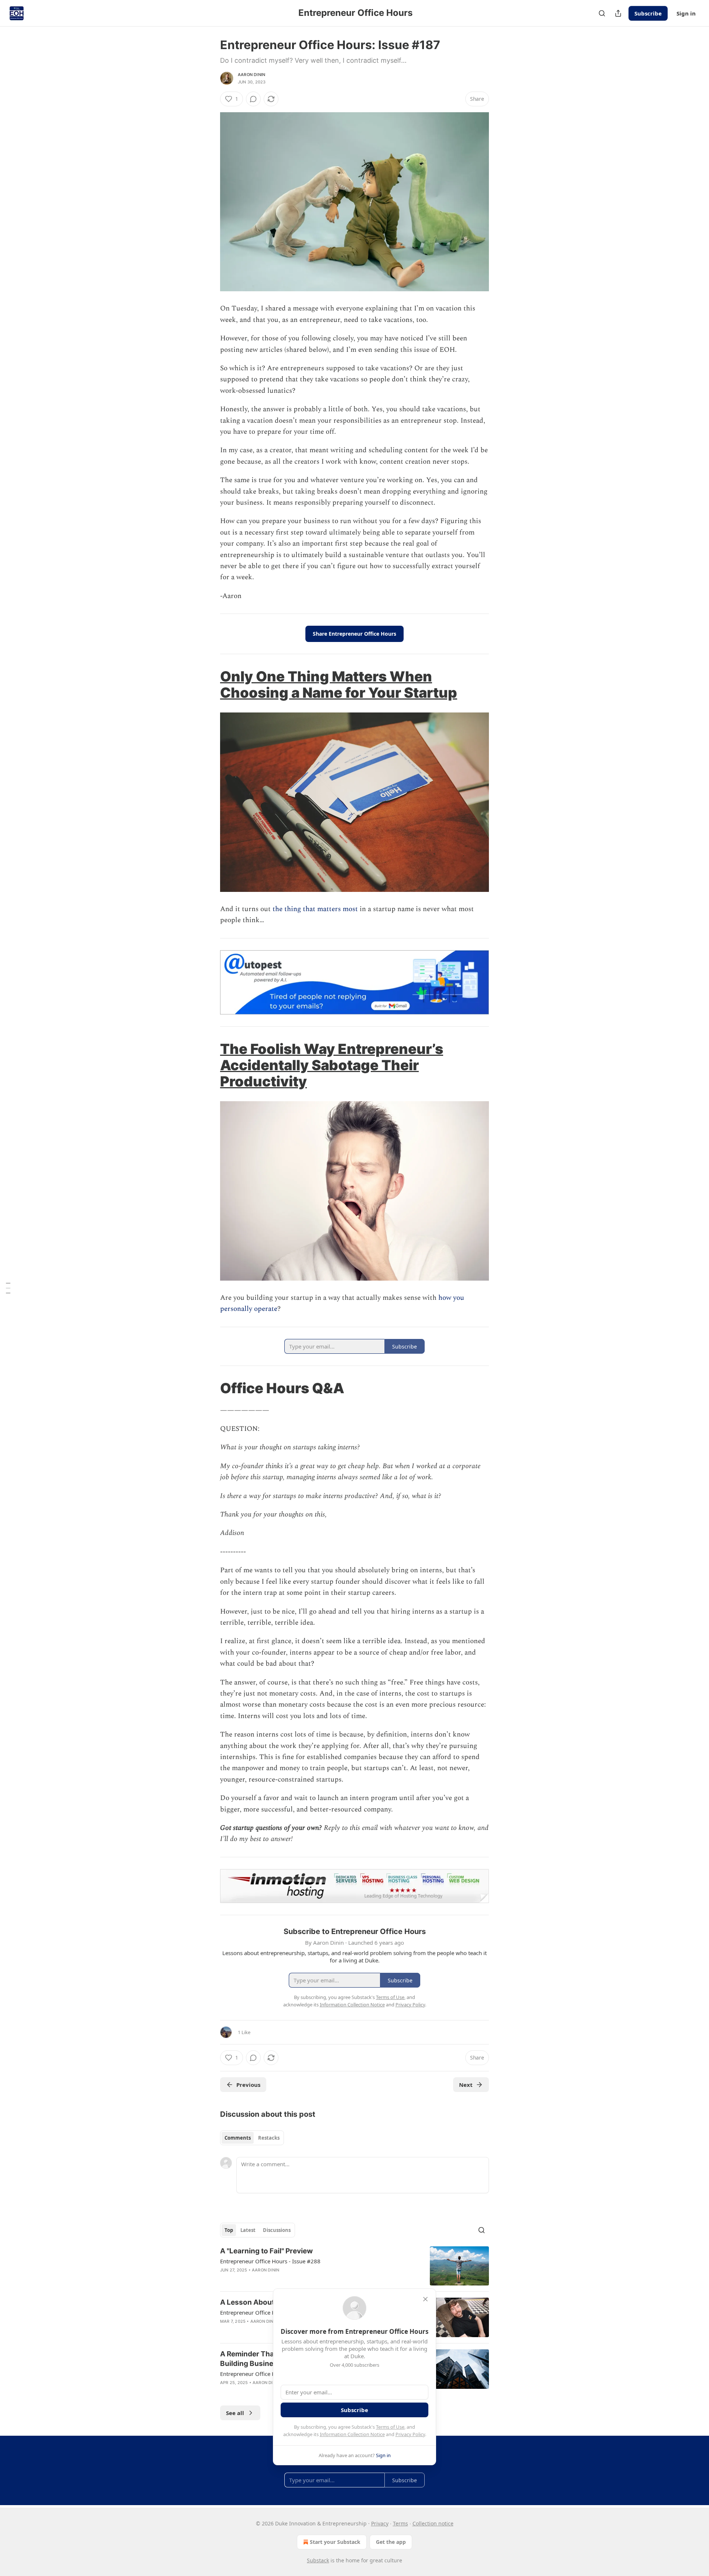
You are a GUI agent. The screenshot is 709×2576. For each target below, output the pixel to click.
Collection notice (433, 2523)
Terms (400, 2523)
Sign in (686, 13)
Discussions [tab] (277, 2230)
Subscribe (648, 13)
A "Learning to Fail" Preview (266, 2251)
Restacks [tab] (269, 2138)
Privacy (380, 2523)
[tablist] (252, 2138)
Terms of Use (390, 2427)
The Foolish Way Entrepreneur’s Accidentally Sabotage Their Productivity (332, 1065)
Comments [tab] (238, 2138)
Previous (248, 2085)
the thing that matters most (315, 909)
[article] (354, 2266)
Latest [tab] (248, 2230)
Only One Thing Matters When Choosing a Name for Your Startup (339, 684)
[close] (425, 2299)
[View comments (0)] (253, 99)
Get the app (391, 2542)
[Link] (210, 684)
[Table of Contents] (8, 1288)
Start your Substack (335, 2542)
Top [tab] (229, 2230)
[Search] (602, 13)
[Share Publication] (618, 13)
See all (235, 2413)
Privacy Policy (410, 2434)
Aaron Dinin (251, 75)
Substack (318, 2560)
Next (466, 2085)
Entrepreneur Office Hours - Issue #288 (270, 2261)
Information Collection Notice (352, 2434)
